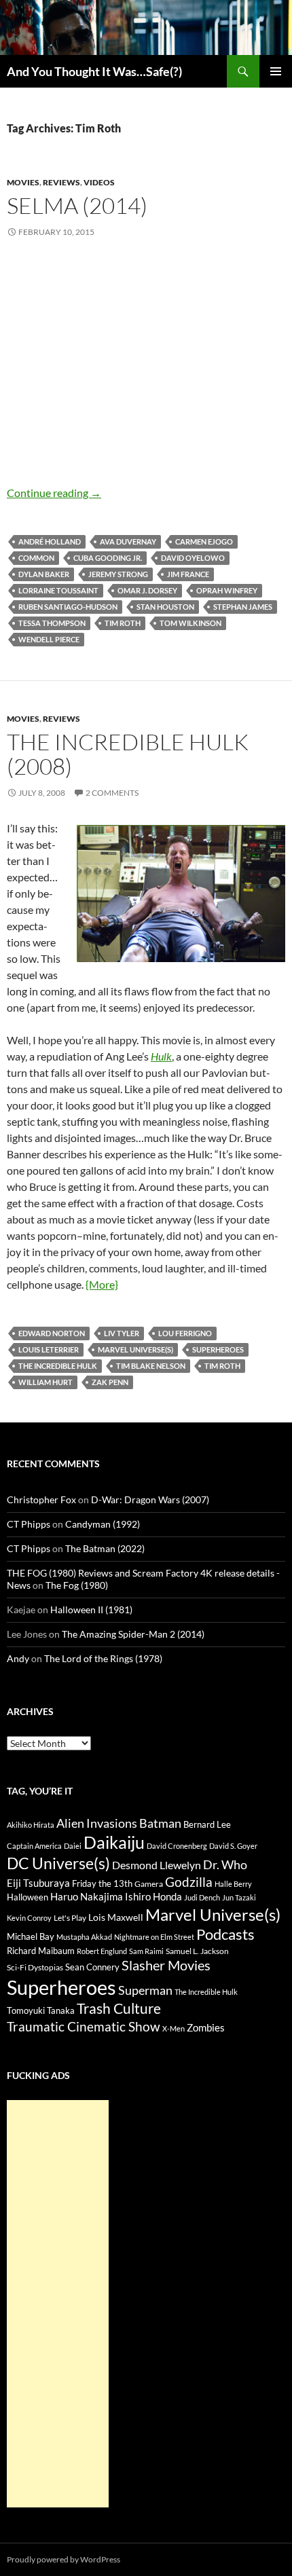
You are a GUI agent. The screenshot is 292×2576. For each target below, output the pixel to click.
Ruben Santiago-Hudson (68, 607)
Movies (23, 182)
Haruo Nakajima (87, 1896)
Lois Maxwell (116, 1917)
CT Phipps (29, 1524)
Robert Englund (102, 1951)
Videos (99, 182)
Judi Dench (202, 1897)
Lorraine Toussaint (58, 590)
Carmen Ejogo (204, 541)
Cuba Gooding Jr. (108, 558)
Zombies (206, 2027)
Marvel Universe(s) (135, 1349)
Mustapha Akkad (84, 1937)
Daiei (73, 1846)
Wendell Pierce (49, 639)
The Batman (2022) (105, 1548)
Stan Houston (165, 607)
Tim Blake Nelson (151, 1366)
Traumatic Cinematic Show (84, 2026)
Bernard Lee (207, 1824)
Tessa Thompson (52, 623)
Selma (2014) (77, 205)
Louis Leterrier (49, 1349)
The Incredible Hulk (58, 1366)
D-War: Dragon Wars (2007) (150, 1499)
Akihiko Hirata (31, 1825)
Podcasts (225, 1934)
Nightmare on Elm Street (154, 1937)
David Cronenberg (177, 1846)
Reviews (61, 182)
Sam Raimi (146, 1951)
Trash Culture (119, 2008)
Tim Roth (123, 623)
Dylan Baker (44, 574)
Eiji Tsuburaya (38, 1883)
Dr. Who (225, 1864)
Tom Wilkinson (190, 623)
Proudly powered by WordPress (63, 2559)
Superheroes (218, 1349)
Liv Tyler (122, 1333)
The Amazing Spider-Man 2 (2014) (133, 1634)
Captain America (34, 1846)
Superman (145, 1990)
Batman (160, 1823)
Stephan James (243, 607)
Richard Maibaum (41, 1951)
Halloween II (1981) (91, 1609)
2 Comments (112, 793)
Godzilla (189, 1882)
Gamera (149, 1884)
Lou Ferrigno (185, 1333)
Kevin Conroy (29, 1918)
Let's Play (70, 1918)
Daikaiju (114, 1842)
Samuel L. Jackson (197, 1951)
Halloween (28, 1897)
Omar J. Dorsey (147, 590)
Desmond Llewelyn (157, 1865)
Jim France (188, 574)
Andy (18, 1658)
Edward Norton (52, 1333)
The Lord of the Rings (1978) (103, 1658)
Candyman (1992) (103, 1524)
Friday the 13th (102, 1883)
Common (36, 558)
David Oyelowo (193, 558)
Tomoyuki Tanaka (41, 2010)
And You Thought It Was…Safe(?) (94, 71)
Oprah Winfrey (227, 590)
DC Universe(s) (58, 1863)
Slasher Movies (166, 1965)
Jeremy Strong (118, 574)
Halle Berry (233, 1884)
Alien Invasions (97, 1823)
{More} (102, 1284)
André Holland (50, 541)
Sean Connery (92, 1967)
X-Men (174, 2028)
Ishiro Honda (153, 1897)
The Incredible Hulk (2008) (128, 754)
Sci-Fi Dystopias (35, 1967)
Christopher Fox (41, 1499)
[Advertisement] (58, 2304)
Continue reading (54, 493)
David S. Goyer (233, 1846)
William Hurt (45, 1382)
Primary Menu (276, 71)
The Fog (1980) (77, 1585)
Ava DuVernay (128, 541)
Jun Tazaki (239, 1897)
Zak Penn (110, 1382)
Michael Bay (31, 1936)
